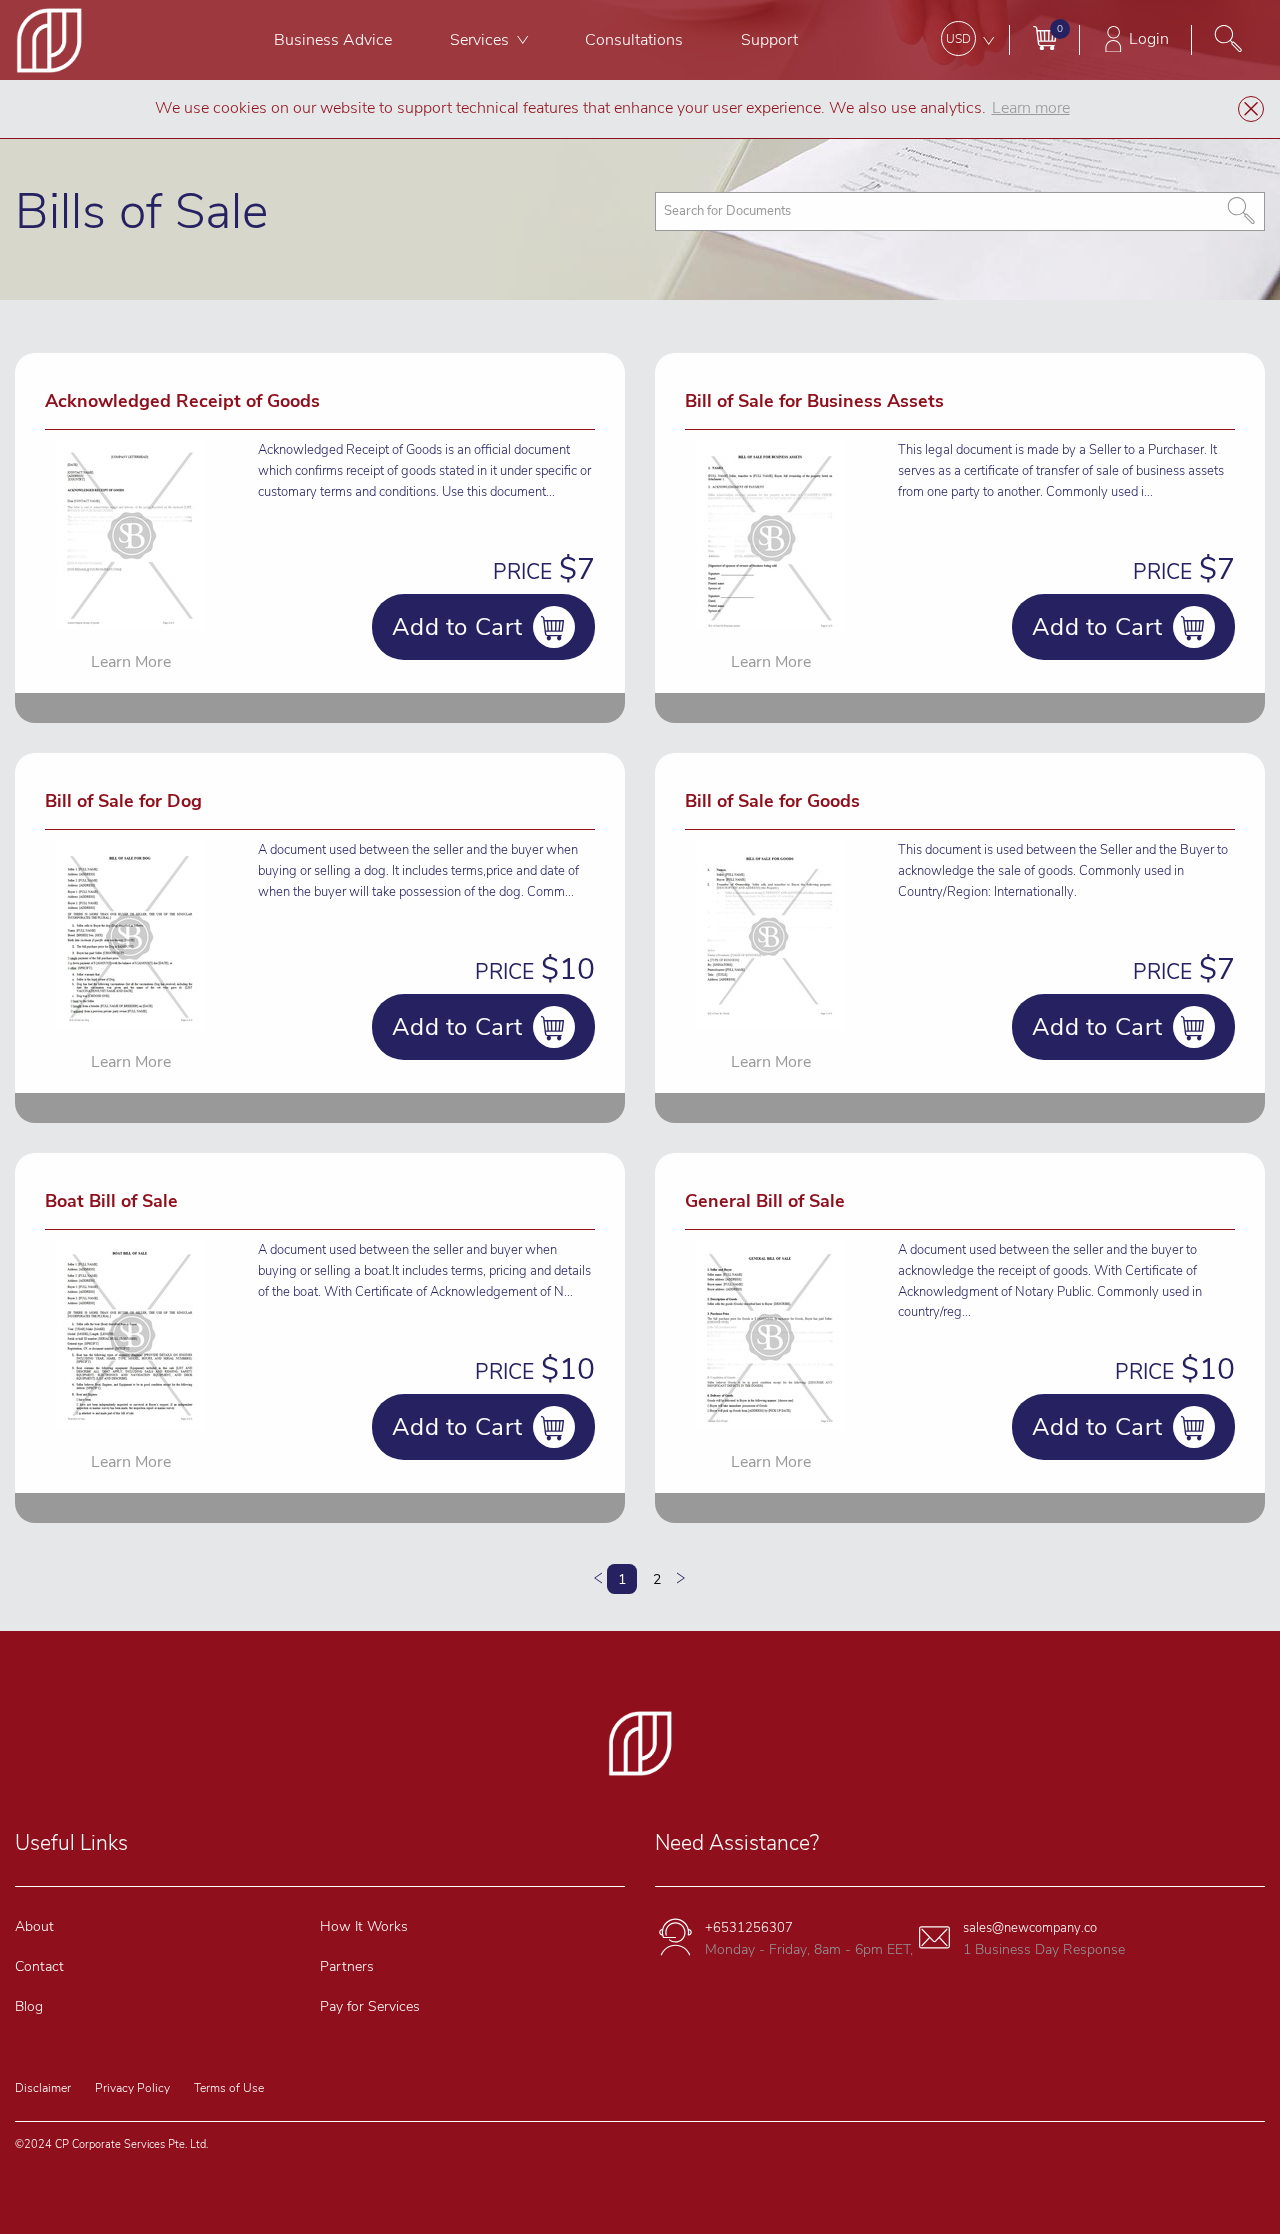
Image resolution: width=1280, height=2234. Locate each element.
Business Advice (333, 40)
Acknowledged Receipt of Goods (182, 401)
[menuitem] (333, 40)
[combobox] (960, 211)
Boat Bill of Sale (111, 1201)
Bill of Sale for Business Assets (814, 401)
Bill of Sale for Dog (123, 801)
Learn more (1031, 108)
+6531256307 (749, 1928)
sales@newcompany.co (1030, 1928)
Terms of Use (229, 2088)
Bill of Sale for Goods (772, 801)
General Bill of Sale (765, 1201)
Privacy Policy (132, 2088)
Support (769, 40)
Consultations (634, 40)
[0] (1044, 37)
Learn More (131, 662)
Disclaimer (43, 2088)
